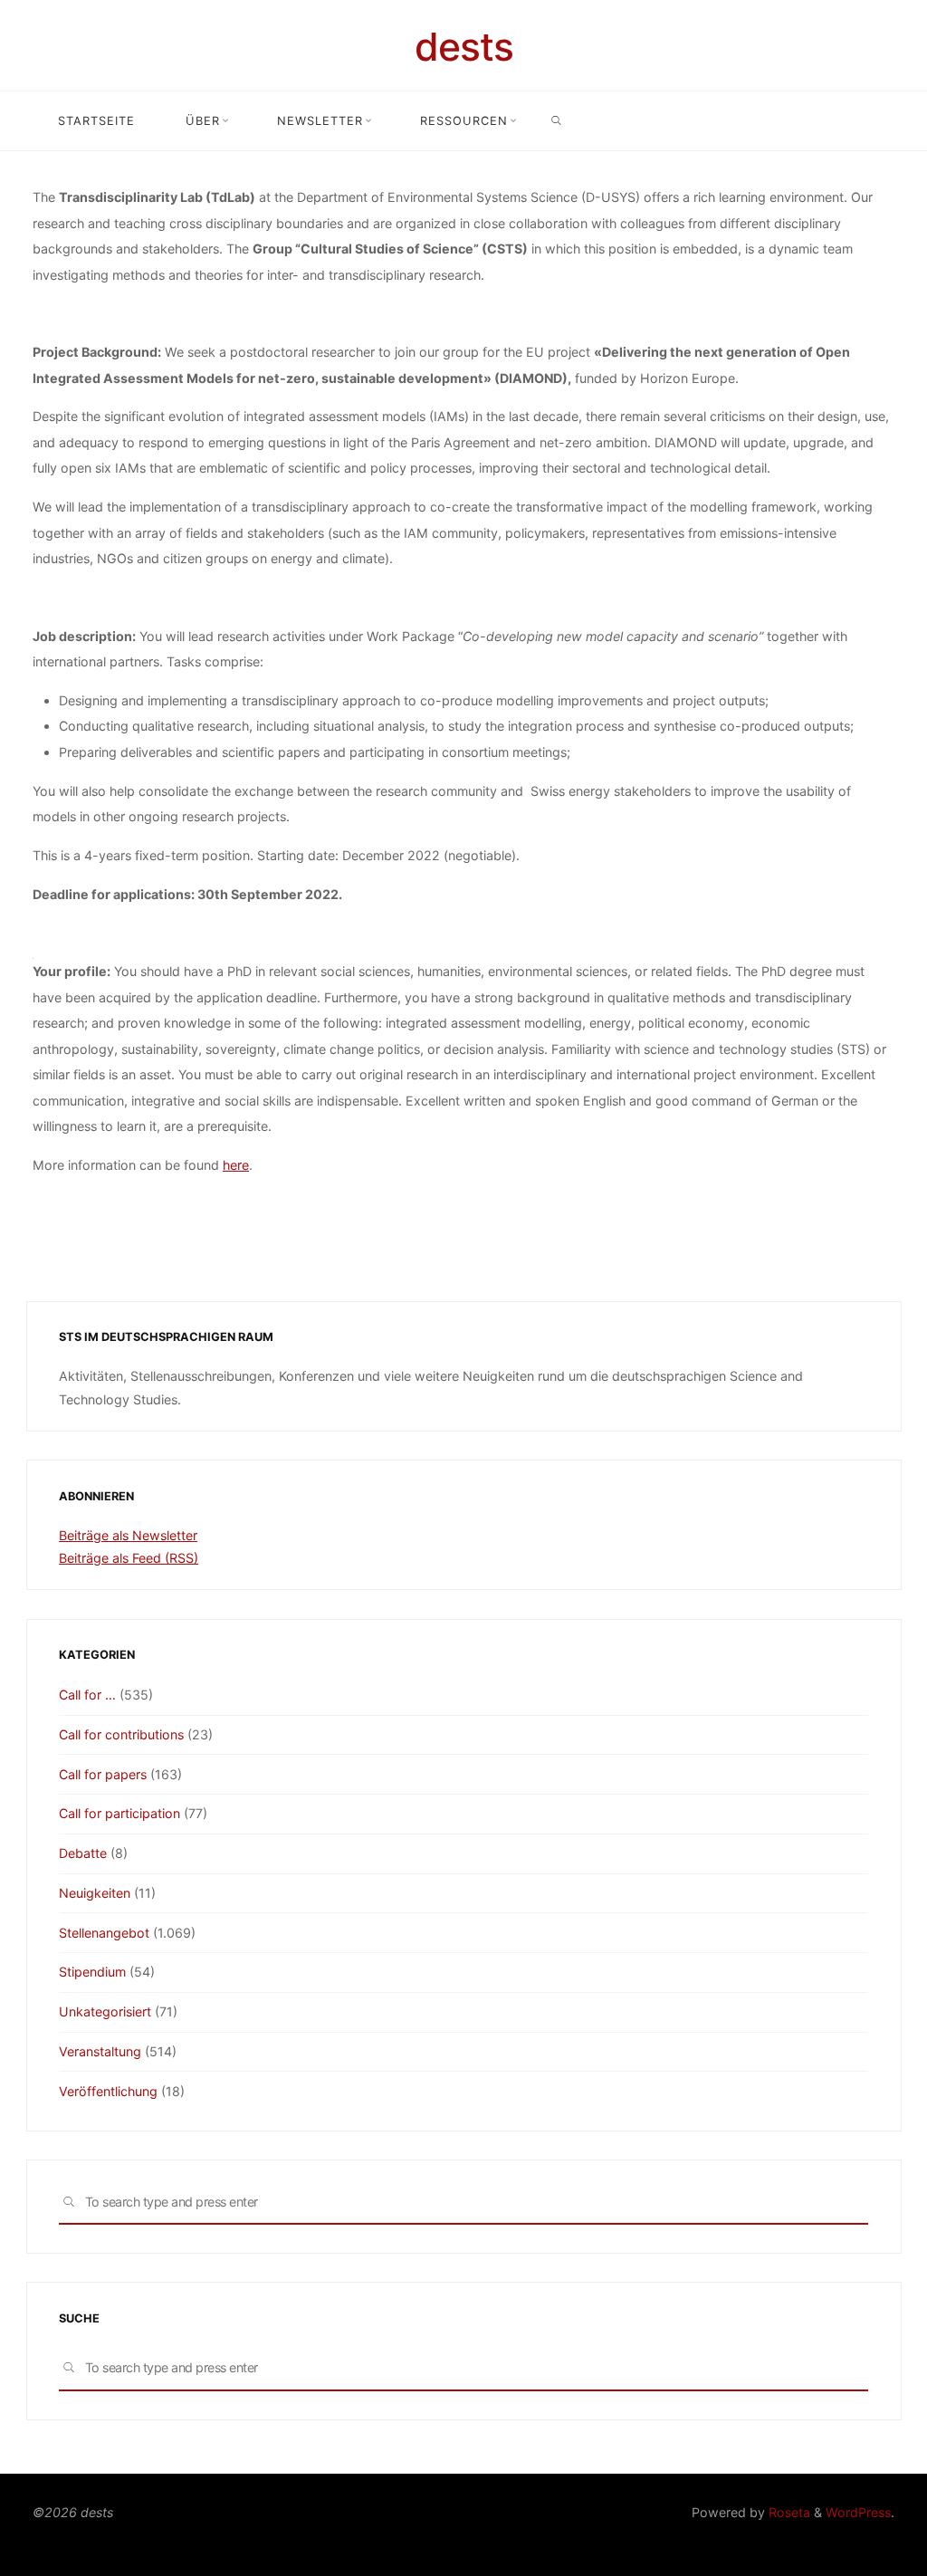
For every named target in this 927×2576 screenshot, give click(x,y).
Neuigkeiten (95, 1893)
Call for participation (119, 1813)
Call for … (87, 1695)
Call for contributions (121, 1734)
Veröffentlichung (108, 2091)
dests (464, 47)
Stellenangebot (104, 1933)
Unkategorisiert (105, 2011)
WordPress (858, 2512)
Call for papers (103, 1774)
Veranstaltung (100, 2051)
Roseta (788, 2512)
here (236, 1165)
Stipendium (92, 1972)
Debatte (83, 1853)
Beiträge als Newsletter (128, 1535)
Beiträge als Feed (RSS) (129, 1558)
